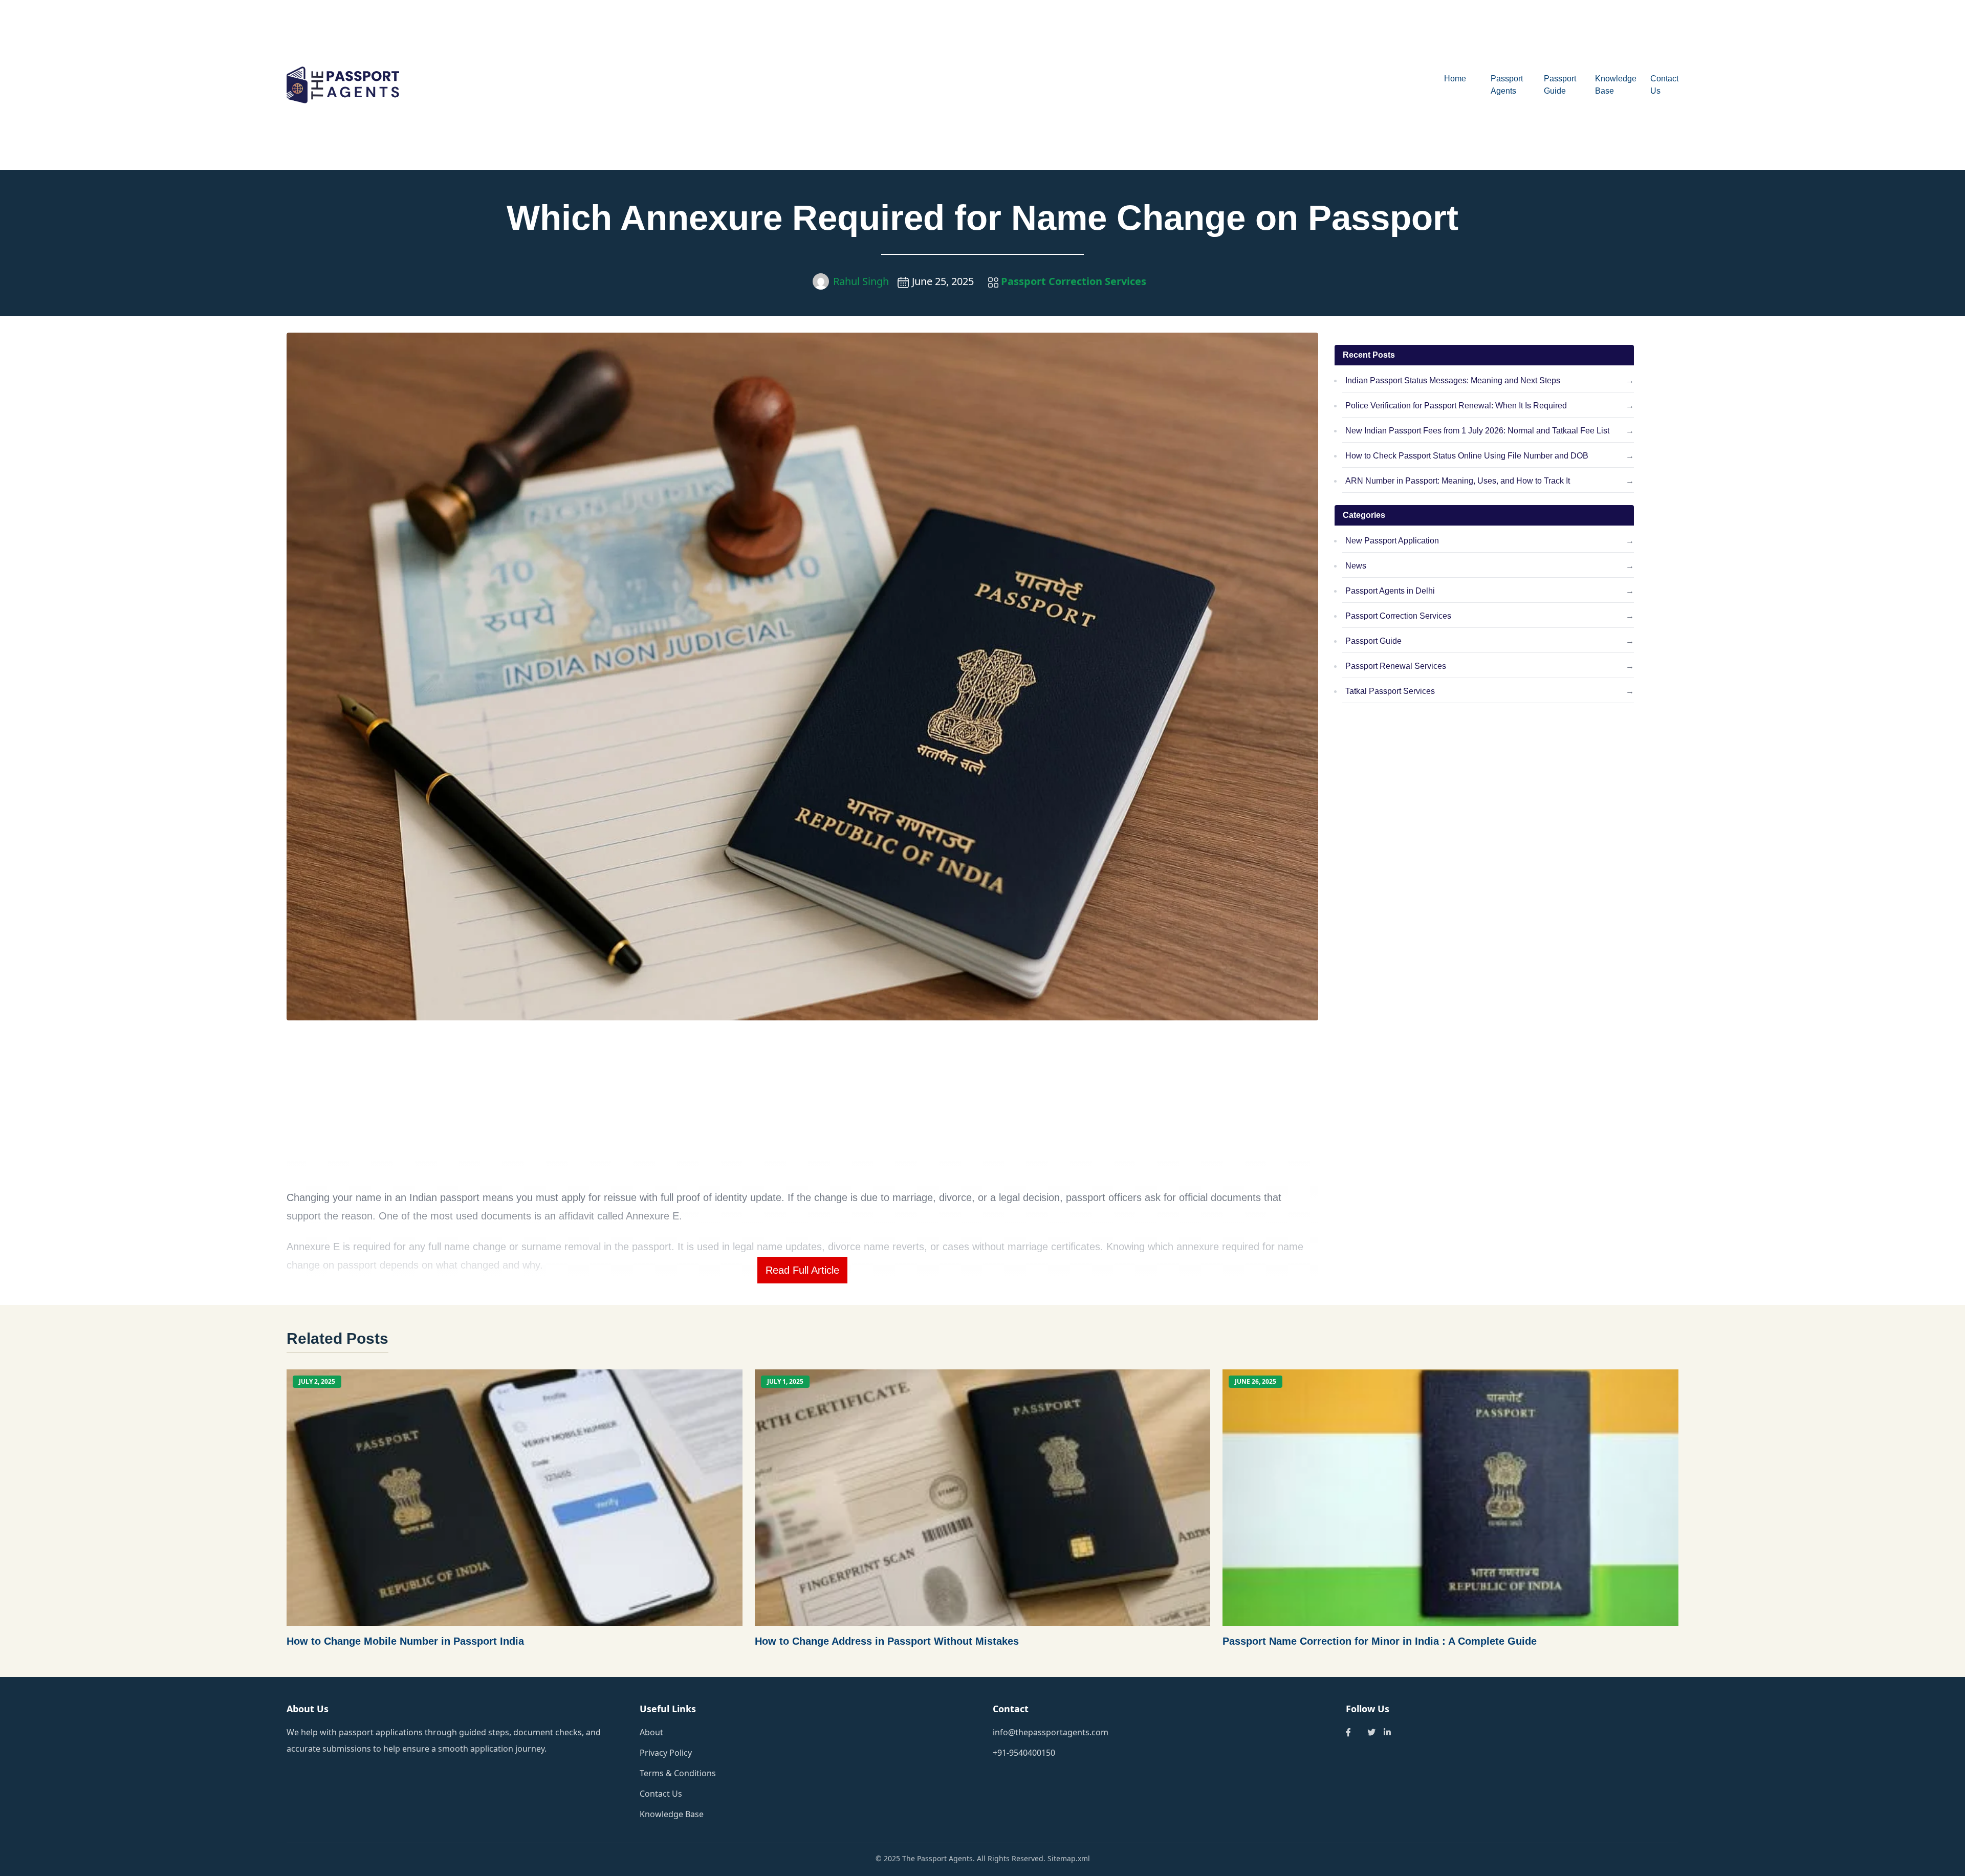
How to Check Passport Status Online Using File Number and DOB (1467, 456)
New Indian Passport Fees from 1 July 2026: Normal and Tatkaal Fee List (1477, 431)
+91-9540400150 (1024, 1753)
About (651, 1732)
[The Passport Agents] (461, 85)
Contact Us (661, 1794)
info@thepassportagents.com (1051, 1732)
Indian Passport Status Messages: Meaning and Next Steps (1453, 380)
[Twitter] (1371, 1732)
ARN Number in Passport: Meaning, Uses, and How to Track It (1458, 481)
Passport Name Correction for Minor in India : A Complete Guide (1380, 1641)
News (1356, 566)
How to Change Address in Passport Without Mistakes (887, 1641)
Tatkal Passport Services (1390, 691)
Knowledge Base (672, 1814)
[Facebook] (1348, 1732)
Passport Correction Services (1072, 281)
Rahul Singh (861, 281)
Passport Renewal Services (1396, 666)
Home (1455, 79)
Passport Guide (1373, 641)
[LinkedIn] (1387, 1732)
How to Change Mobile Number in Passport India (405, 1641)
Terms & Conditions (678, 1773)
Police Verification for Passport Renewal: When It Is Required (1456, 406)
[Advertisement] (1039, 85)
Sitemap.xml (1069, 1858)
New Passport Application (1392, 541)
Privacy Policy (666, 1753)
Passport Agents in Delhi (1390, 591)
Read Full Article (802, 1270)
